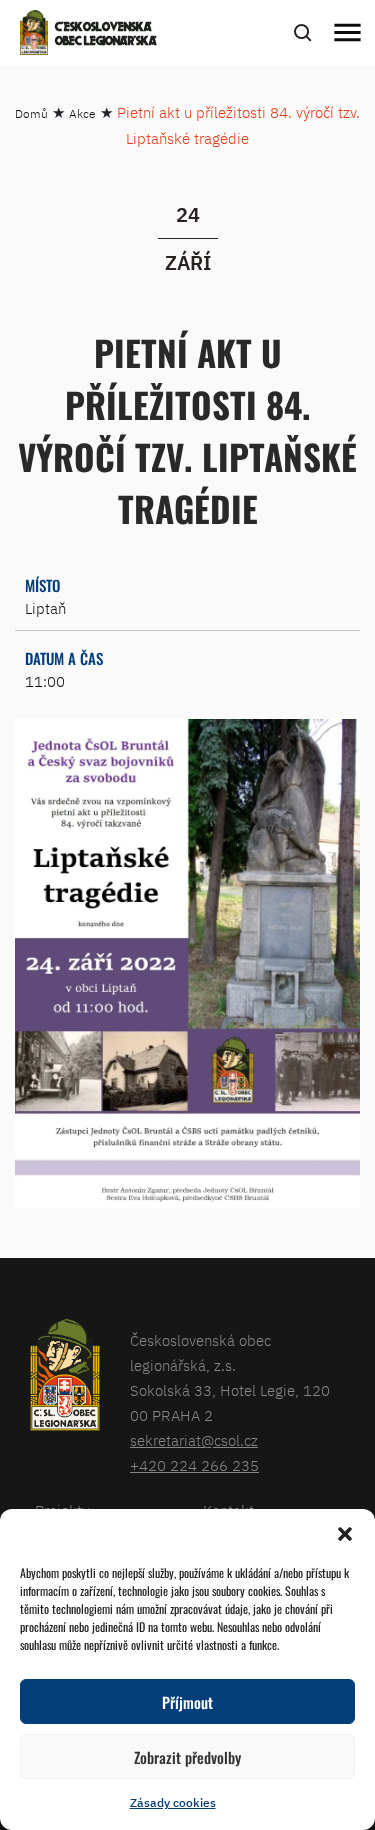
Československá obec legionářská (106, 35)
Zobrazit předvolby (187, 1757)
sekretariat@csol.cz (194, 1440)
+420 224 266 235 (194, 1465)
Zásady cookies (173, 1802)
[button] (345, 1534)
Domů (31, 113)
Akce (82, 113)
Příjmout (187, 1702)
